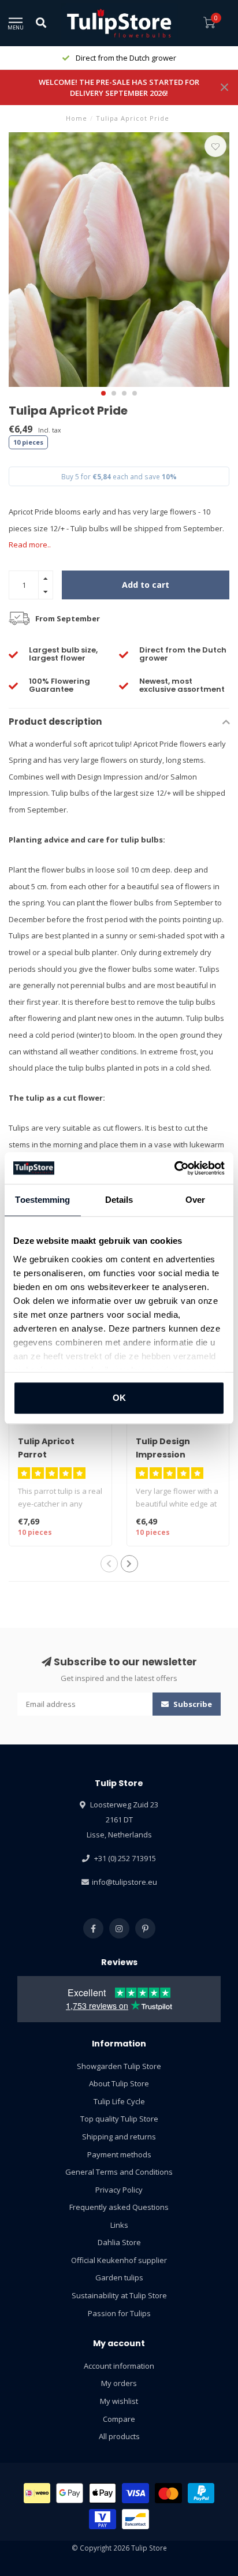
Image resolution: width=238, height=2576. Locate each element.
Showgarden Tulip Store (119, 2066)
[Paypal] (201, 2493)
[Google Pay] (70, 2493)
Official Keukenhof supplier (119, 2260)
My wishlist (119, 2401)
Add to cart (146, 585)
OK (119, 1398)
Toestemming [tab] (42, 1200)
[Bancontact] (135, 2519)
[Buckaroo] (103, 2519)
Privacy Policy (119, 2190)
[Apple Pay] (103, 2493)
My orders (119, 2383)
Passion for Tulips (119, 2313)
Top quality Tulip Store (119, 2119)
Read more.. (30, 545)
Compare (119, 2419)
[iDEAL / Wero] (37, 2493)
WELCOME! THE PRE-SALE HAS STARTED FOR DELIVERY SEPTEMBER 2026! (119, 87)
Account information (119, 2366)
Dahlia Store (119, 2242)
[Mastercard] (168, 2493)
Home (77, 118)
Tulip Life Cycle (119, 2101)
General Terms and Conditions (119, 2172)
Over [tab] (195, 1200)
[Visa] (135, 2493)
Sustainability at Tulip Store (119, 2295)
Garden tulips (119, 2277)
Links (119, 2225)
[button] (103, 393)
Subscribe (192, 1704)
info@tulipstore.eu (124, 1882)
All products (119, 2436)
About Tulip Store (119, 2083)
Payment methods (119, 2154)
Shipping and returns (119, 2137)
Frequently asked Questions (119, 2207)
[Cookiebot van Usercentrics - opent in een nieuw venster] (174, 1168)
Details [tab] (119, 1200)
